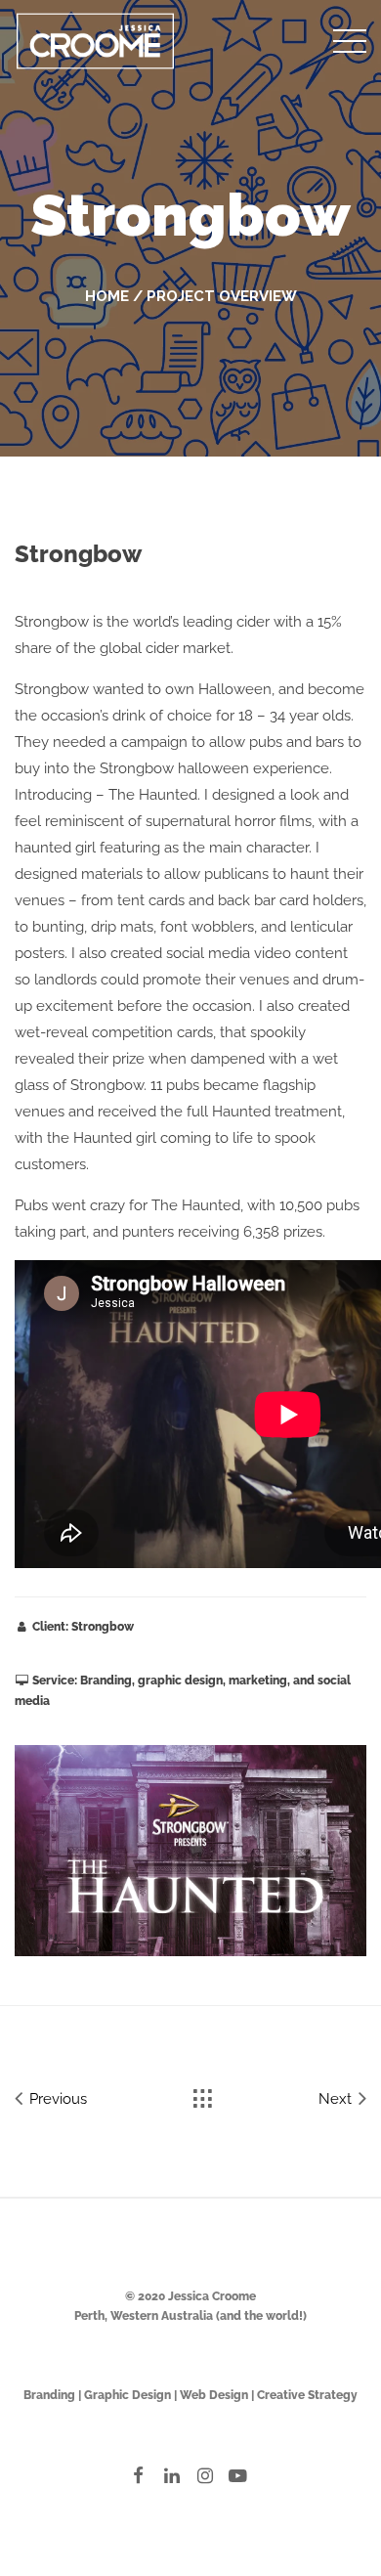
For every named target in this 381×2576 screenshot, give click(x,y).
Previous (56, 2099)
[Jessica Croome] (95, 39)
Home (107, 296)
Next (337, 2099)
